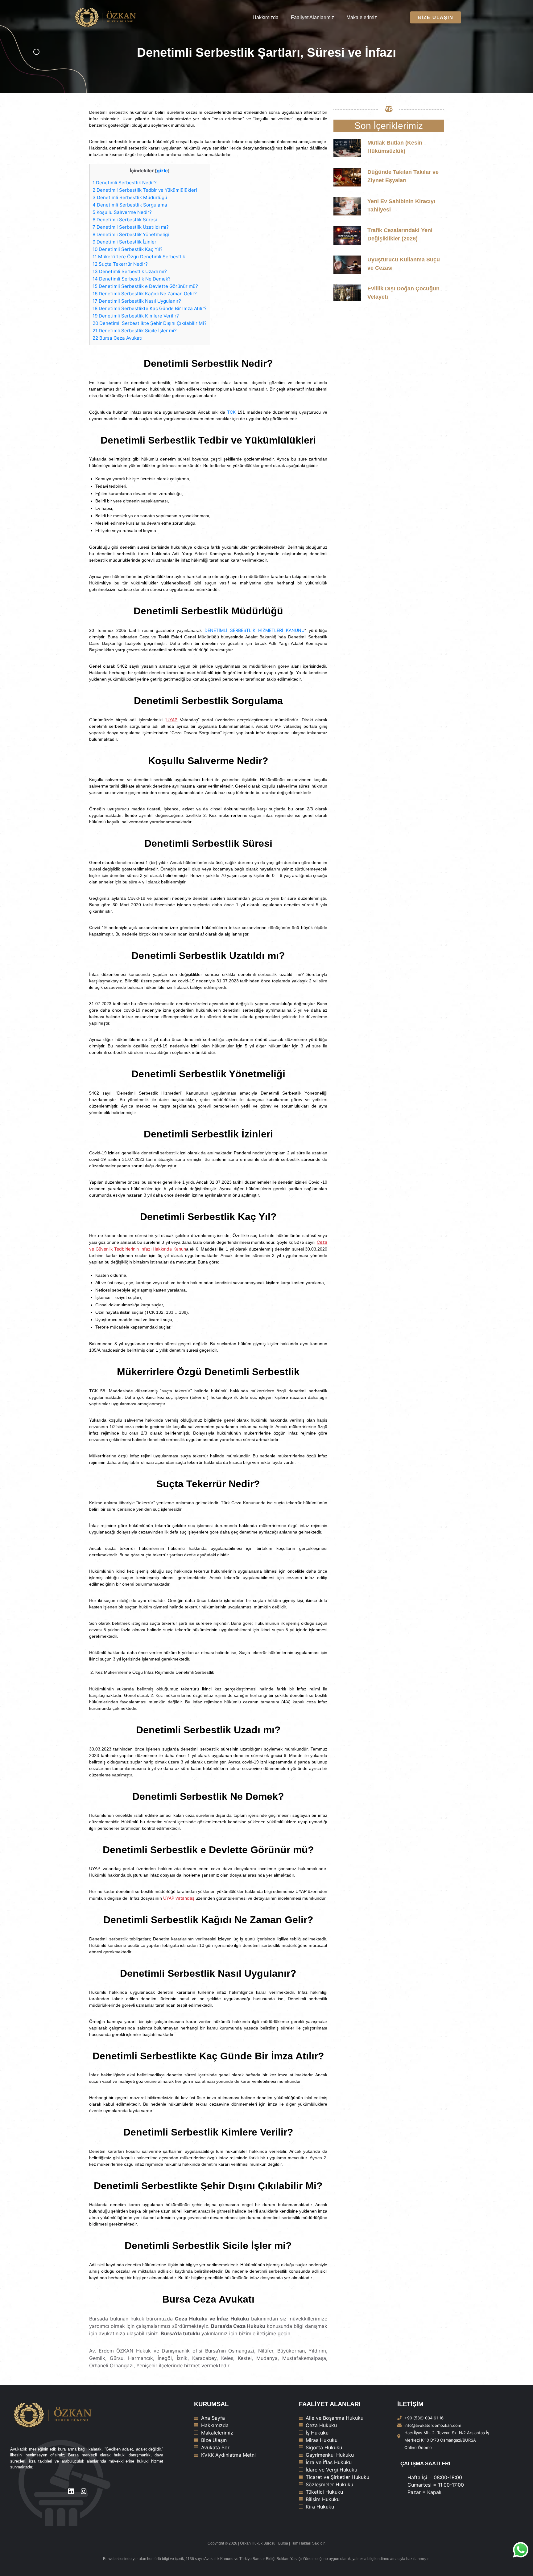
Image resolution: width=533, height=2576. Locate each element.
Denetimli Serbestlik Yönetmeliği (131, 234)
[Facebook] (96, 2491)
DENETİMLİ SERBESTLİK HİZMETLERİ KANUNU (254, 630)
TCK (232, 412)
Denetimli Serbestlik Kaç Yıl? (128, 249)
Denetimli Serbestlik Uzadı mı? (130, 271)
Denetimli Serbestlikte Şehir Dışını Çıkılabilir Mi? (150, 323)
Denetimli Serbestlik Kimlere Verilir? (136, 316)
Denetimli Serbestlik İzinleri (125, 242)
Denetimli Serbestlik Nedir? (125, 183)
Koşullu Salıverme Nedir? (122, 212)
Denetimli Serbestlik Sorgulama (130, 205)
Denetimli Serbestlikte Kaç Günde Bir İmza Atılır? (150, 308)
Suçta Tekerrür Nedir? (120, 264)
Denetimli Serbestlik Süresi (125, 220)
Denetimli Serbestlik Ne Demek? (132, 279)
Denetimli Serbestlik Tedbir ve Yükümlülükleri (145, 190)
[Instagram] (83, 2491)
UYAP (172, 720)
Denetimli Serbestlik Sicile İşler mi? (135, 331)
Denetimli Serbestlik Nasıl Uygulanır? (137, 301)
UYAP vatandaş (179, 1898)
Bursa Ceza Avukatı (118, 338)
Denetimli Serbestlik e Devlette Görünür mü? (145, 286)
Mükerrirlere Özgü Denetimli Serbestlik (139, 257)
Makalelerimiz (362, 17)
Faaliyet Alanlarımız (312, 17)
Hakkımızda (266, 17)
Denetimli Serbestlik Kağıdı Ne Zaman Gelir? (145, 294)
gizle (162, 171)
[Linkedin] (71, 2491)
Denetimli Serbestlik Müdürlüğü (130, 197)
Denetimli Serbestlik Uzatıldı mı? (131, 227)
